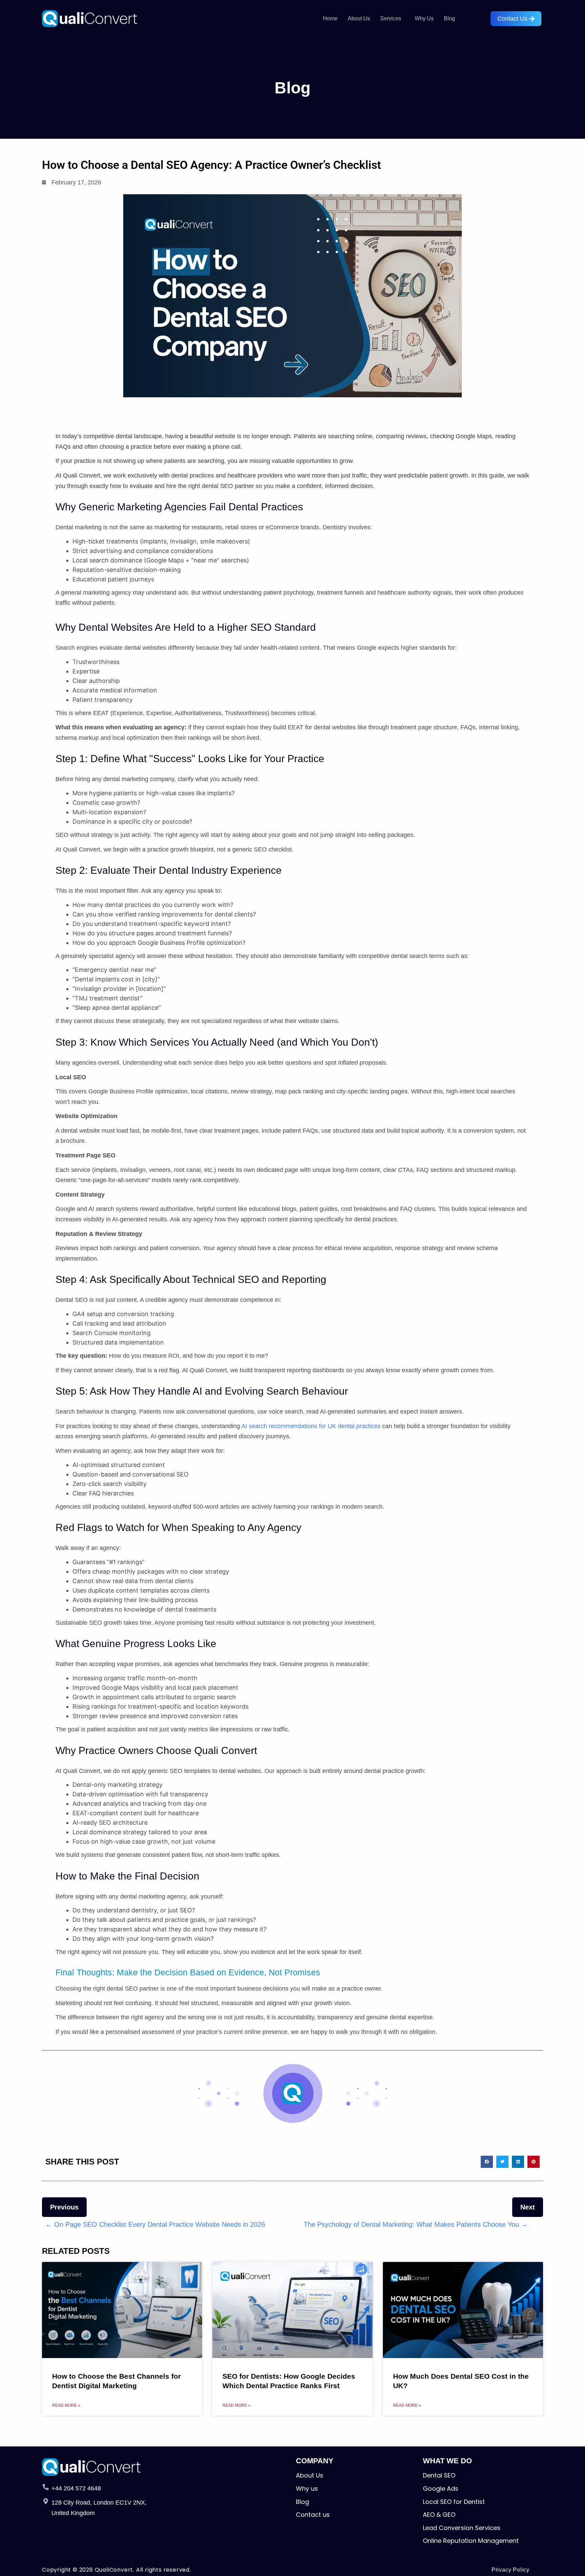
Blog (449, 18)
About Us (359, 18)
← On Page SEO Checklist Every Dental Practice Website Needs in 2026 (155, 2224)
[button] (392, 19)
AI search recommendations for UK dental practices (311, 1426)
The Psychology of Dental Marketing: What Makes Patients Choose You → (416, 2224)
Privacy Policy (511, 2570)
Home (330, 18)
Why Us (424, 18)
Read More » (66, 2405)
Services (391, 18)
